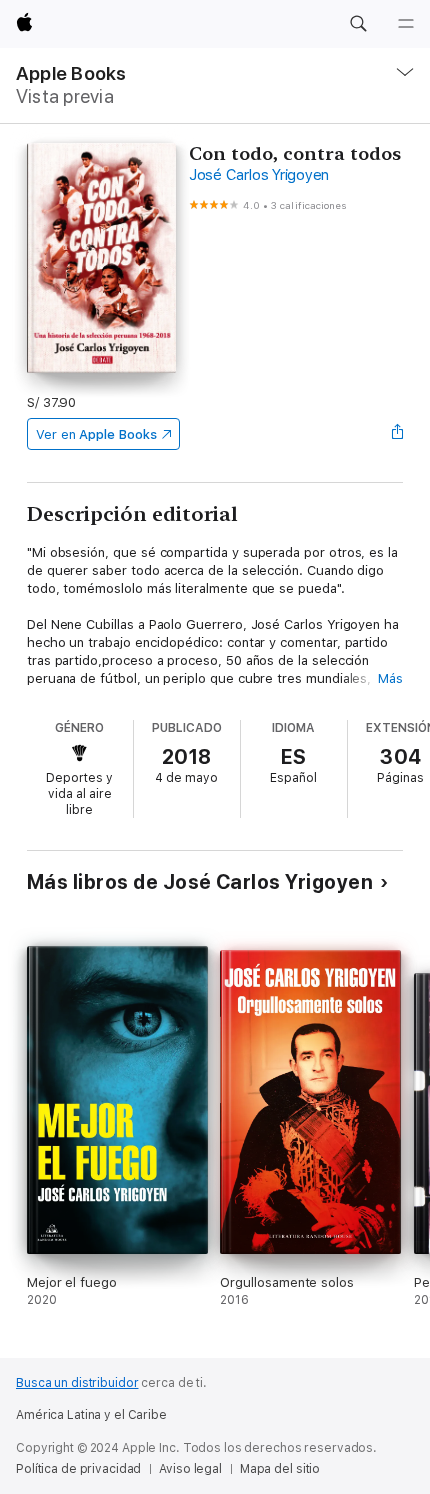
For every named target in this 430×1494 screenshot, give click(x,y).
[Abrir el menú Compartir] (397, 434)
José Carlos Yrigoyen (259, 175)
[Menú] (406, 24)
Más (390, 678)
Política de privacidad (78, 1469)
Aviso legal (190, 1469)
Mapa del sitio (280, 1469)
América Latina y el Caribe (91, 1415)
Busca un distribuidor (77, 1383)
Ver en (96, 434)
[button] (358, 24)
